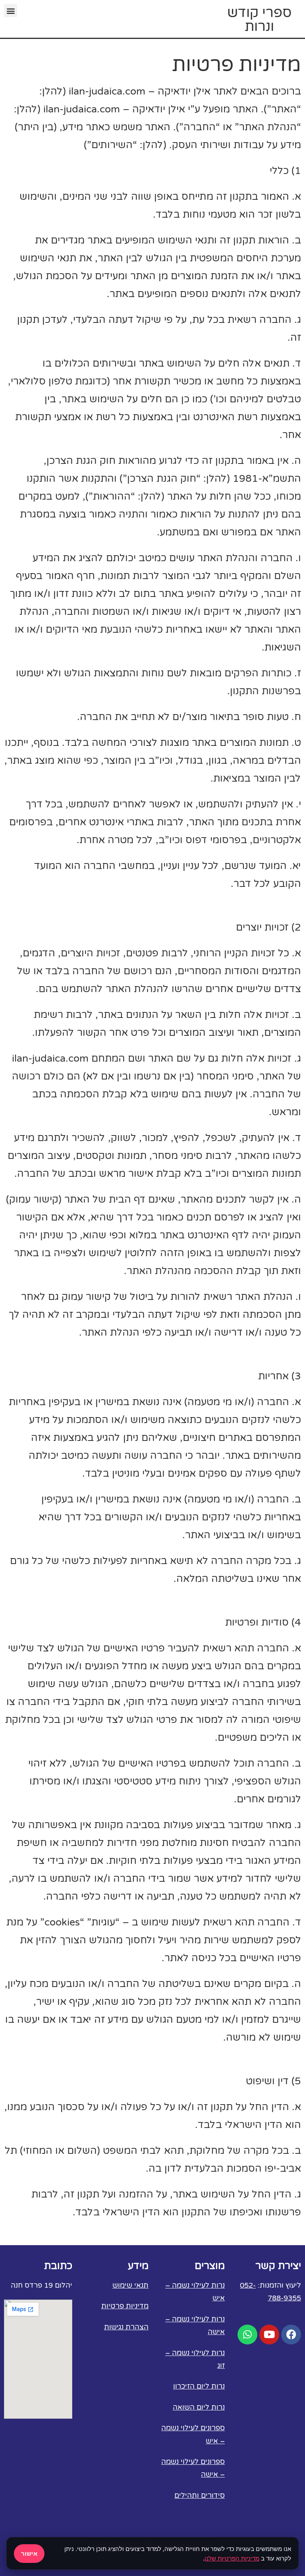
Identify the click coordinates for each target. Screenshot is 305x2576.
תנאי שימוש (130, 2285)
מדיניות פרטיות (125, 2306)
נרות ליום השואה (199, 2407)
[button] (11, 11)
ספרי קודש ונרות (259, 20)
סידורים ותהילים (200, 2495)
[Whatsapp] (247, 2335)
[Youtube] (269, 2335)
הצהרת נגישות (126, 2327)
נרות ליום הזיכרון (199, 2386)
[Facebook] (291, 2335)
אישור (29, 2553)
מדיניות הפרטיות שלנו (232, 2558)
